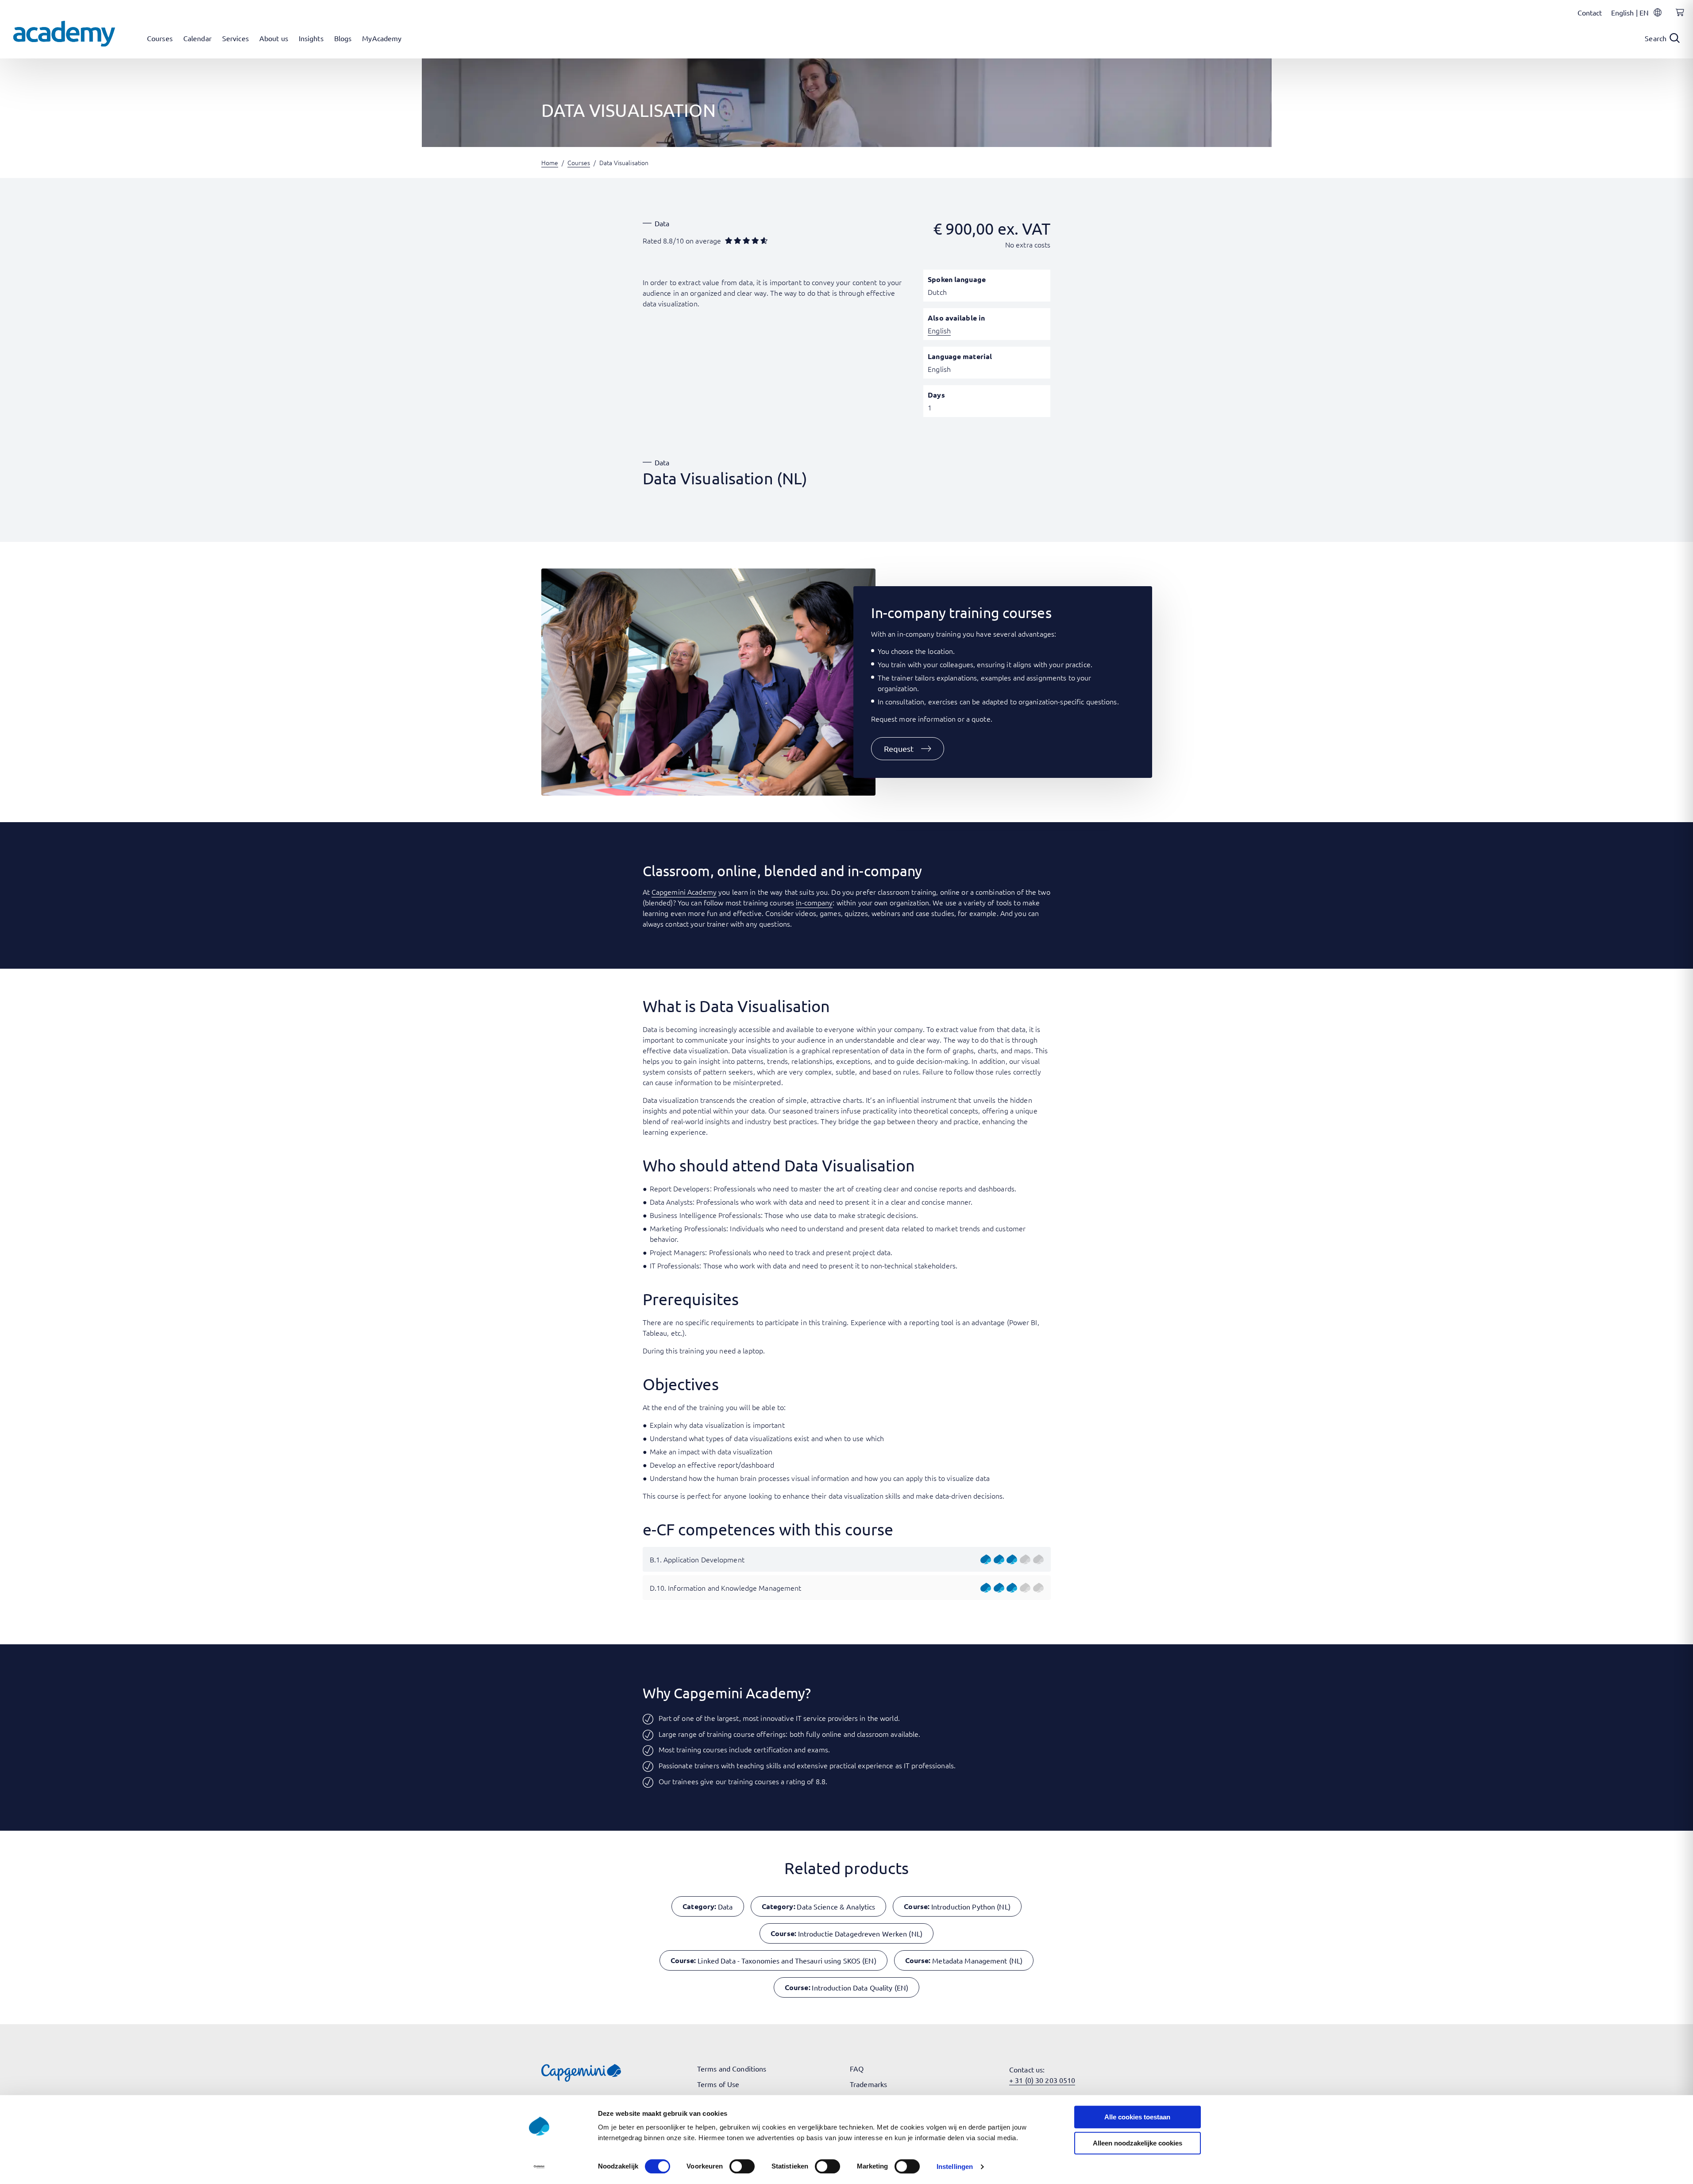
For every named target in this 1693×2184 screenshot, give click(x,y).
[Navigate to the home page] (64, 34)
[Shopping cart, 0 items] (1678, 17)
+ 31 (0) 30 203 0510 (1042, 2080)
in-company (814, 902)
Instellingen (955, 2167)
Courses (579, 162)
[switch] (742, 2166)
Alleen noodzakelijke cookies (1138, 2143)
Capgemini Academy (684, 892)
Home (550, 162)
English (939, 330)
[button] (908, 749)
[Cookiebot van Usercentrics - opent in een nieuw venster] (539, 2167)
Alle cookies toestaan (1137, 2117)
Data (662, 223)
